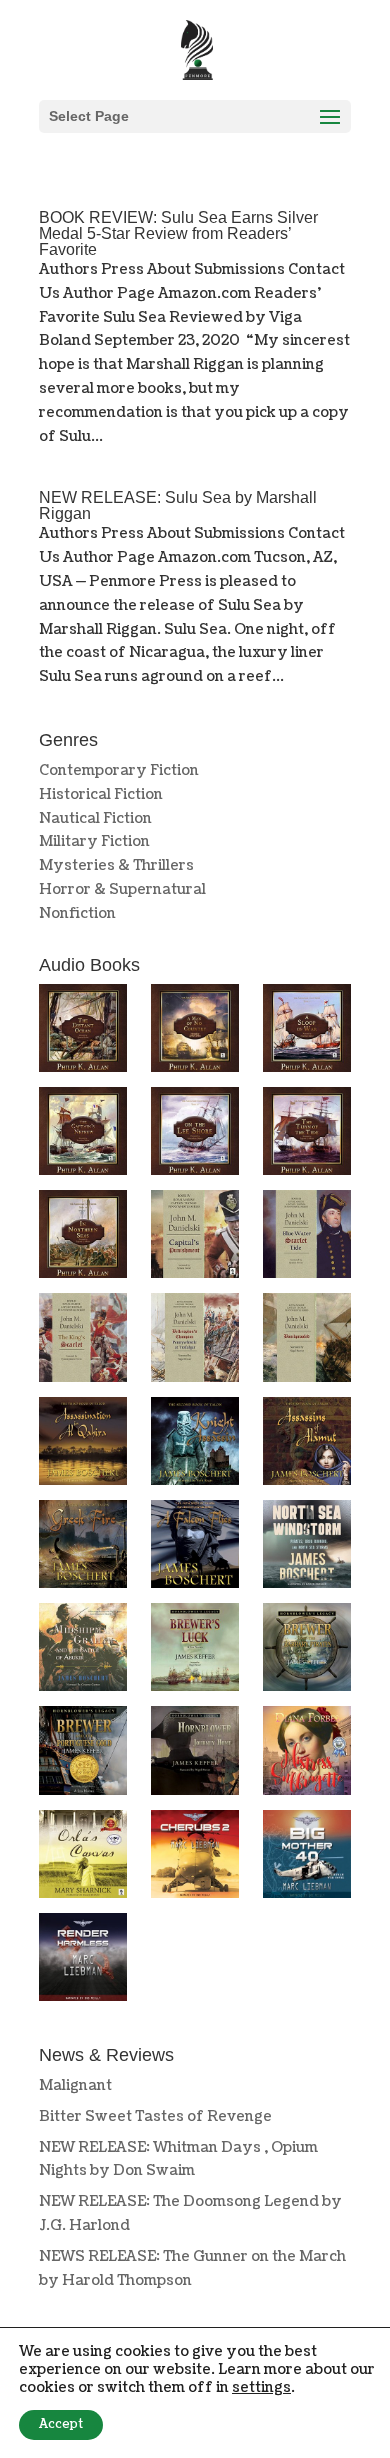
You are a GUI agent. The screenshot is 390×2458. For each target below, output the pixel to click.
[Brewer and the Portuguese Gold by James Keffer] (83, 1754)
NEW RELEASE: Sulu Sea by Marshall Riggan (178, 505)
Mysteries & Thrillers (116, 865)
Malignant (75, 2085)
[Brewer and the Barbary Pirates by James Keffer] (307, 1651)
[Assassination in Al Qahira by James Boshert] (83, 1445)
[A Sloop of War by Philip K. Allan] (307, 1032)
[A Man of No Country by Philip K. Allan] (195, 1032)
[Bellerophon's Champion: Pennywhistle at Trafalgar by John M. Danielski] (195, 1341)
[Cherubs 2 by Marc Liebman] (195, 1858)
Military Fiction (94, 841)
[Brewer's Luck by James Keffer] (195, 1651)
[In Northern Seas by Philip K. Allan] (83, 1238)
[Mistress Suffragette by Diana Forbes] (307, 1754)
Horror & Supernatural (122, 889)
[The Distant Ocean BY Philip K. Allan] (83, 1032)
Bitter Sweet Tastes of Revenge (155, 2116)
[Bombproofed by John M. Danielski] (307, 1341)
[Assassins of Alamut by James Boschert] (307, 1445)
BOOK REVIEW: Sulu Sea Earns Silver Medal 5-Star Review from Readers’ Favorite (178, 233)
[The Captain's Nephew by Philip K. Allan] (83, 1135)
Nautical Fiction (95, 818)
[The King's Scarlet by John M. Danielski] (83, 1341)
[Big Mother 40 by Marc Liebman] (307, 1858)
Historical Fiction (101, 794)
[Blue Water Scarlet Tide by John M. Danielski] (307, 1238)
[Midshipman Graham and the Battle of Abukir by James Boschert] (83, 1651)
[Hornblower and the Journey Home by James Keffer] (195, 1754)
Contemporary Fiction (119, 770)
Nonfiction (77, 913)
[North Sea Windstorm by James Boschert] (307, 1548)
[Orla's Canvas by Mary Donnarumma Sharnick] (83, 1858)
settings (261, 2388)
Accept (61, 2424)
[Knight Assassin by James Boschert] (195, 1445)
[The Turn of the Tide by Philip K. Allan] (307, 1135)
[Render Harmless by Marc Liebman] (83, 1961)
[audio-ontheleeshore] (195, 1135)
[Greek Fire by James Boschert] (83, 1548)
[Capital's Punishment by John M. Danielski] (195, 1238)
